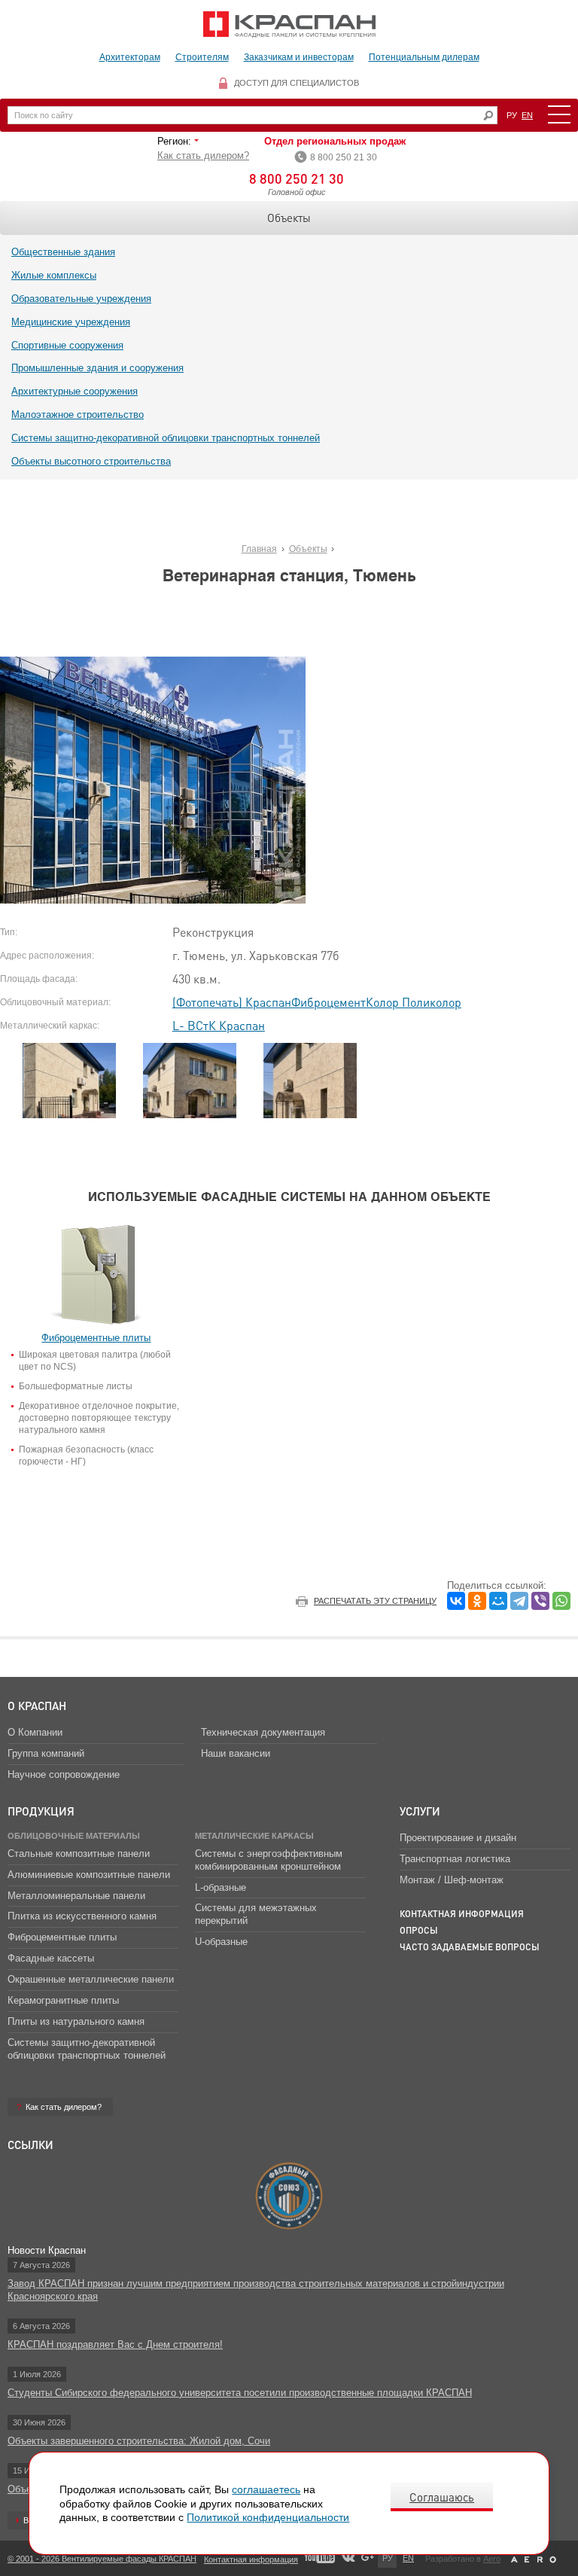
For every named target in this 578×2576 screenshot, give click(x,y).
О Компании (35, 1732)
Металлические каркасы (254, 1836)
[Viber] (540, 1601)
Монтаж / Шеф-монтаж (452, 1880)
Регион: (176, 141)
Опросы (419, 1930)
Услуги (420, 1811)
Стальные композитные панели (79, 1854)
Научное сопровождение (64, 1774)
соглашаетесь (266, 2489)
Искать (488, 116)
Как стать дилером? (203, 155)
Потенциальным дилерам (424, 57)
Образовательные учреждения (81, 299)
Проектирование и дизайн (458, 1838)
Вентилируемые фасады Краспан (289, 24)
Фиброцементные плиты (62, 1937)
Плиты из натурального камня (76, 2021)
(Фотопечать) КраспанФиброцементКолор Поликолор (317, 1002)
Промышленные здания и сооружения (97, 368)
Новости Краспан (47, 2250)
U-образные (221, 1942)
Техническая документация (263, 1732)
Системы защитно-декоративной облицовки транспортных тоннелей (166, 438)
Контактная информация (462, 1914)
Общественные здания (63, 252)
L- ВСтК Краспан (219, 1025)
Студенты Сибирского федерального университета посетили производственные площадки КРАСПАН (240, 2393)
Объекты (289, 218)
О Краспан (37, 1706)
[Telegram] (519, 1601)
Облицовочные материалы (74, 1836)
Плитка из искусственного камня (82, 1916)
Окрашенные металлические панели (91, 1979)
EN (527, 115)
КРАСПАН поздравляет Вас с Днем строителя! (115, 2344)
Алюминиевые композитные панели (89, 1875)
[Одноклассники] (477, 1601)
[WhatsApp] (561, 1601)
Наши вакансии (236, 1753)
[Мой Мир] (498, 1601)
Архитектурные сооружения (75, 391)
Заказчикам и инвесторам (299, 57)
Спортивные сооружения (67, 345)
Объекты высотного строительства (91, 461)
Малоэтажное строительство (78, 415)
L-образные (221, 1887)
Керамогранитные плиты (63, 2000)
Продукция (41, 1811)
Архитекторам (130, 57)
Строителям (202, 57)
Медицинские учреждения (71, 322)
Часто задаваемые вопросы (470, 1947)
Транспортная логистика (455, 1859)
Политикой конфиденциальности (268, 2517)
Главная (259, 549)
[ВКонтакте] (456, 1601)
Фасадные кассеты (51, 1958)
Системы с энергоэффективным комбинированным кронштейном (269, 1860)
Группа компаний (46, 1753)
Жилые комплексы (54, 275)
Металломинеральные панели (76, 1896)
